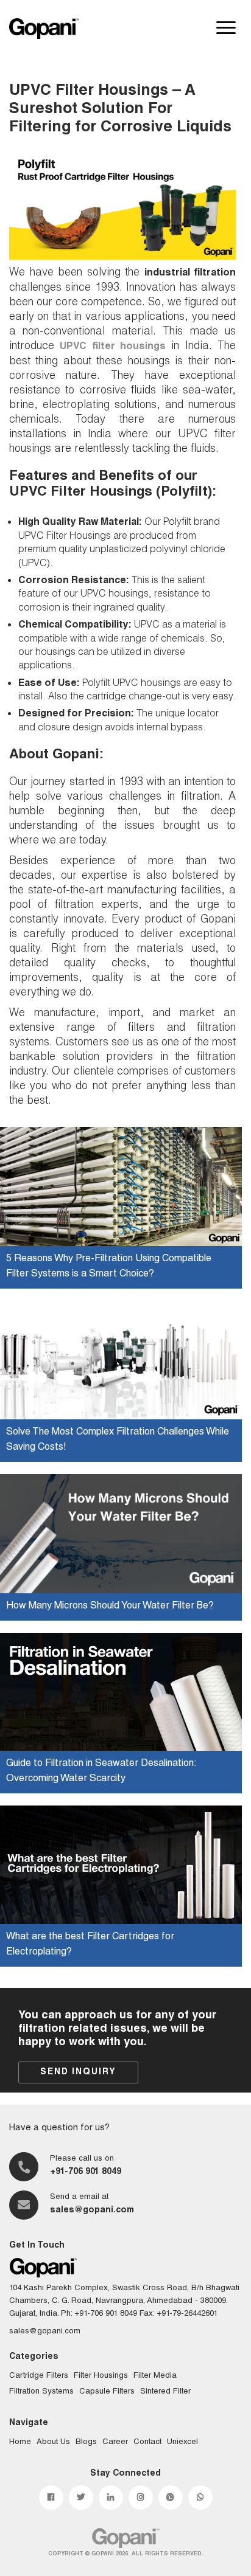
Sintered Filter (165, 2392)
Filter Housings (101, 2376)
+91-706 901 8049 (86, 2172)
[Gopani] (44, 29)
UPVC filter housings (113, 347)
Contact (147, 2443)
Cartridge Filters (39, 2376)
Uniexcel (182, 2443)
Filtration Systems (41, 2392)
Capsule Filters (107, 2392)
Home (20, 2443)
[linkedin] (111, 2498)
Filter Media (155, 2376)
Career (115, 2443)
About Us (53, 2443)
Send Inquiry (78, 2072)
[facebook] (51, 2498)
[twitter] (81, 2498)
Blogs (86, 2443)
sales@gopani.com (92, 2211)
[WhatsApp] (200, 2498)
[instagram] (141, 2498)
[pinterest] (171, 2498)
